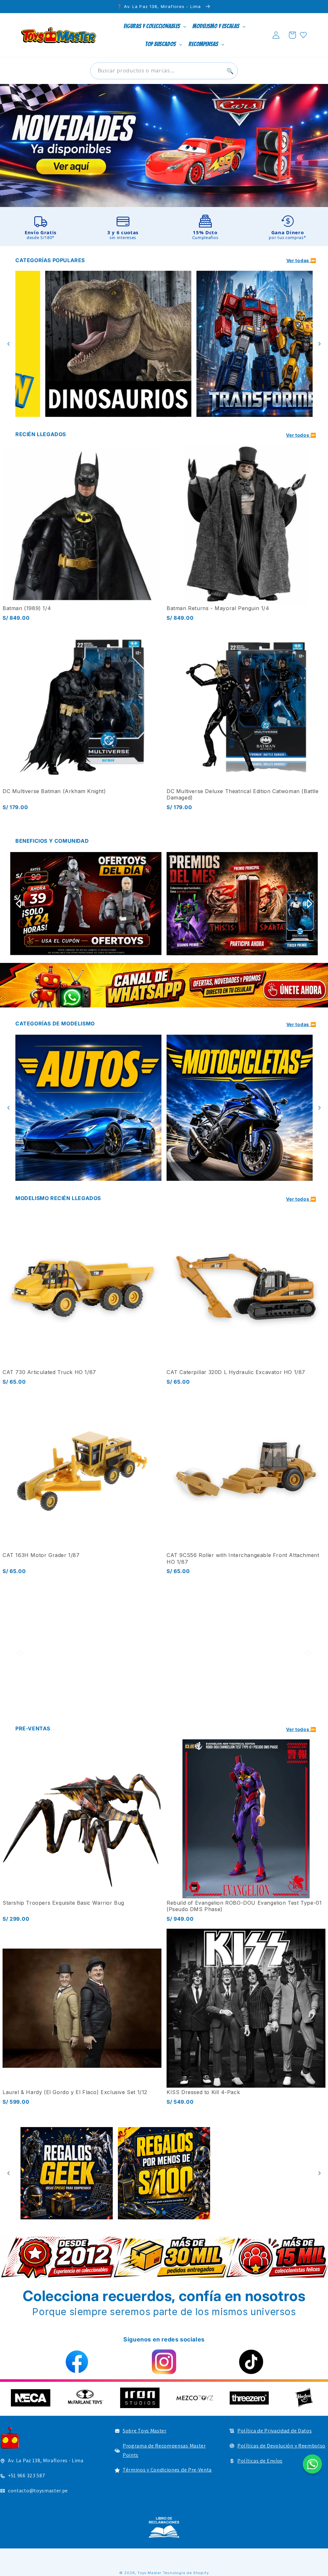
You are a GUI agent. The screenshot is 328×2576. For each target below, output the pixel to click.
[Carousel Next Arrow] (319, 344)
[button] (292, 35)
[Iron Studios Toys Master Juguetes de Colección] (242, 1653)
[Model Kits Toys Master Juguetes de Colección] (240, 1108)
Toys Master (149, 2573)
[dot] (158, 2212)
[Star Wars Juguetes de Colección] (240, 344)
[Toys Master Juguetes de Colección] (164, 2527)
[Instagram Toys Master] (164, 2362)
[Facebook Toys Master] (77, 2362)
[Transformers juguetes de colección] (88, 344)
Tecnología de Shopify (186, 2573)
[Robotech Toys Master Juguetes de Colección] (86, 1653)
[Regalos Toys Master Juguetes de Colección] (261, 2173)
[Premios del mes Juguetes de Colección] (242, 904)
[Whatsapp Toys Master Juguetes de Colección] (164, 985)
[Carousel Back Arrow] (9, 344)
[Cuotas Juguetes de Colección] (86, 904)
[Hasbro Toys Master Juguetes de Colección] (124, 2398)
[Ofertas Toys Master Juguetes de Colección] (67, 2173)
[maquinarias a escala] (164, 145)
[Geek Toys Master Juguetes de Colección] (164, 2173)
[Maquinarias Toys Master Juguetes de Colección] (88, 1108)
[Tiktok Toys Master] (251, 2362)
